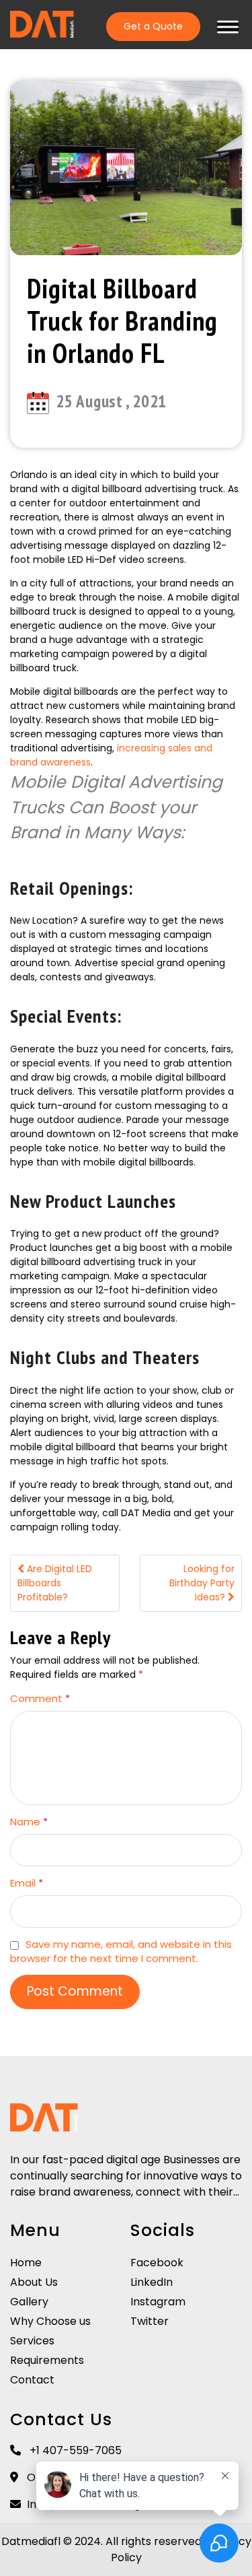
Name (29, 1822)
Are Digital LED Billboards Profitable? (55, 1583)
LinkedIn (152, 2282)
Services (32, 2341)
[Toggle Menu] (228, 27)
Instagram (158, 2302)
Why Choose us (50, 2321)
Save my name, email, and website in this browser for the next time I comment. (121, 1951)
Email (27, 1883)
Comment (40, 1698)
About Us (34, 2282)
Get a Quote (153, 26)
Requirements (47, 2360)
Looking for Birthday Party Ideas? (202, 1583)
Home (26, 2263)
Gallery (29, 2302)
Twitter (150, 2321)
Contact (32, 2380)
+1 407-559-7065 (74, 2450)
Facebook (157, 2263)
